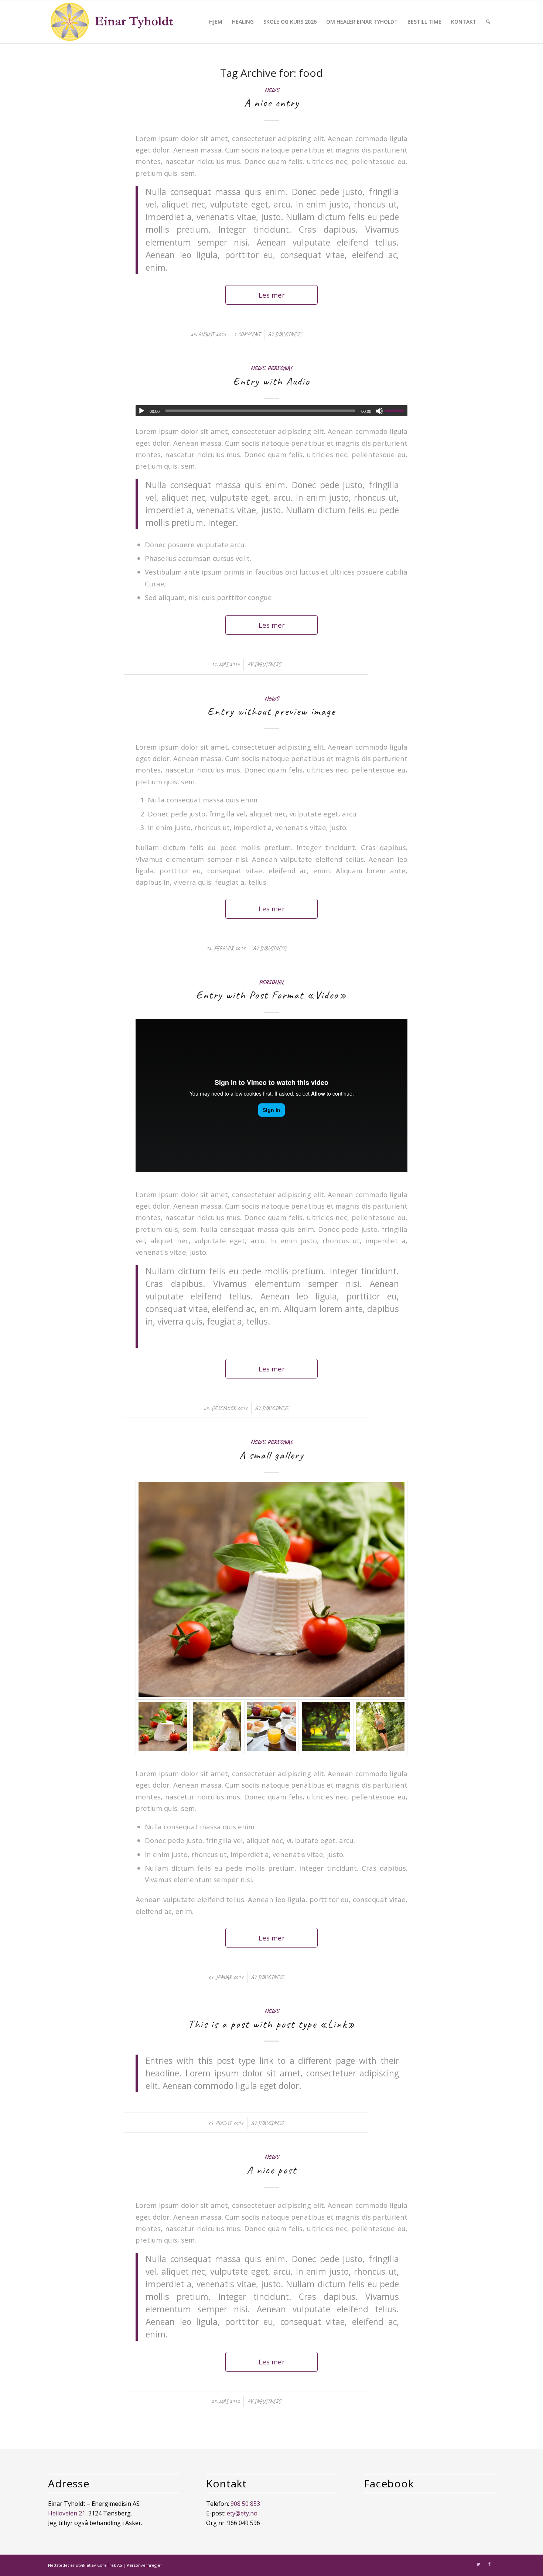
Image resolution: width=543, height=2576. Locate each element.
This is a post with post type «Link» (272, 2024)
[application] (271, 411)
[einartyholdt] (112, 22)
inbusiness (288, 334)
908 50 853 (245, 2504)
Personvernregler (144, 2565)
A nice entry (272, 103)
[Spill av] (141, 411)
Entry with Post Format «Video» (271, 995)
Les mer (272, 295)
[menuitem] (216, 22)
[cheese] (271, 1590)
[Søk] (488, 22)
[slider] (396, 411)
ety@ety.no (242, 2513)
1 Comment (247, 334)
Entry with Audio (271, 381)
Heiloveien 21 (67, 2513)
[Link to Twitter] (478, 2564)
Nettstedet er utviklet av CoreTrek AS (85, 2565)
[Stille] (379, 411)
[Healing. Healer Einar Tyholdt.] (326, 1727)
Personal (280, 368)
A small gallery (271, 1455)
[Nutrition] (271, 1727)
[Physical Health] (380, 1727)
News (272, 90)
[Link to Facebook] (489, 2564)
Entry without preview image (271, 711)
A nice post (272, 2170)
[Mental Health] (217, 1727)
